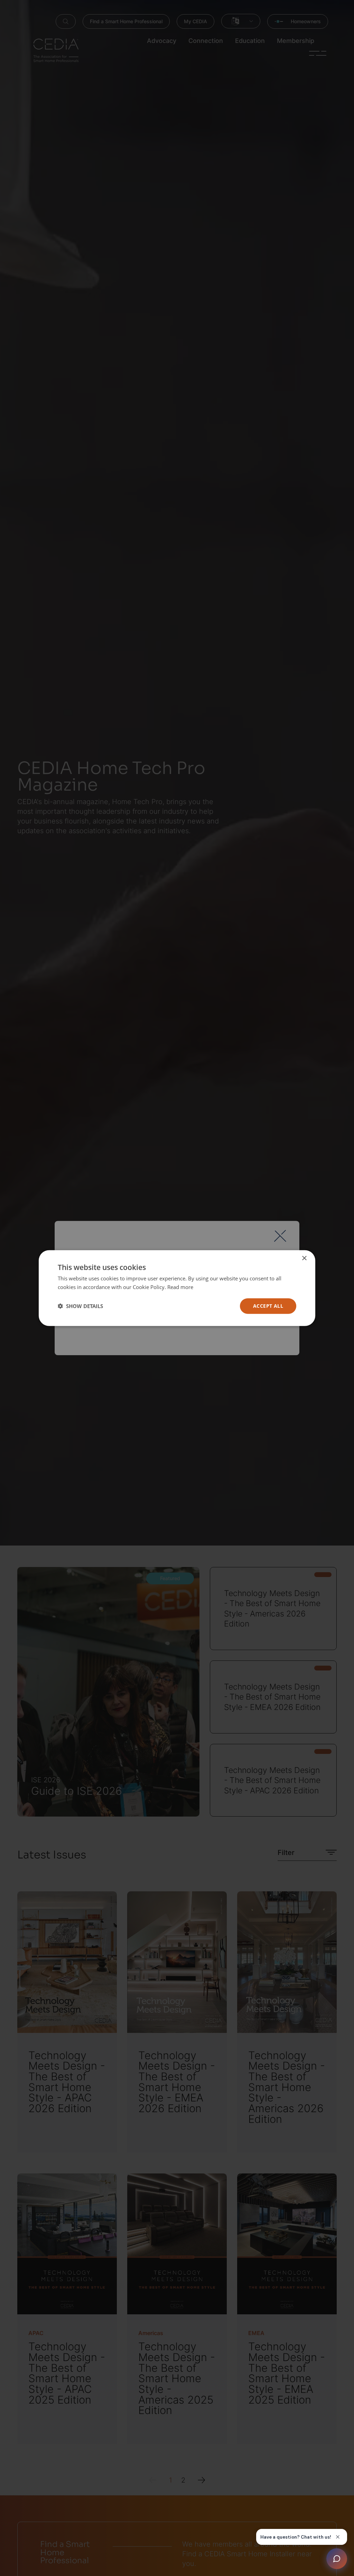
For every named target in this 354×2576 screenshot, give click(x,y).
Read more (180, 1287)
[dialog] (177, 1288)
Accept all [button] (268, 1306)
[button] (80, 1306)
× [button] (304, 1258)
